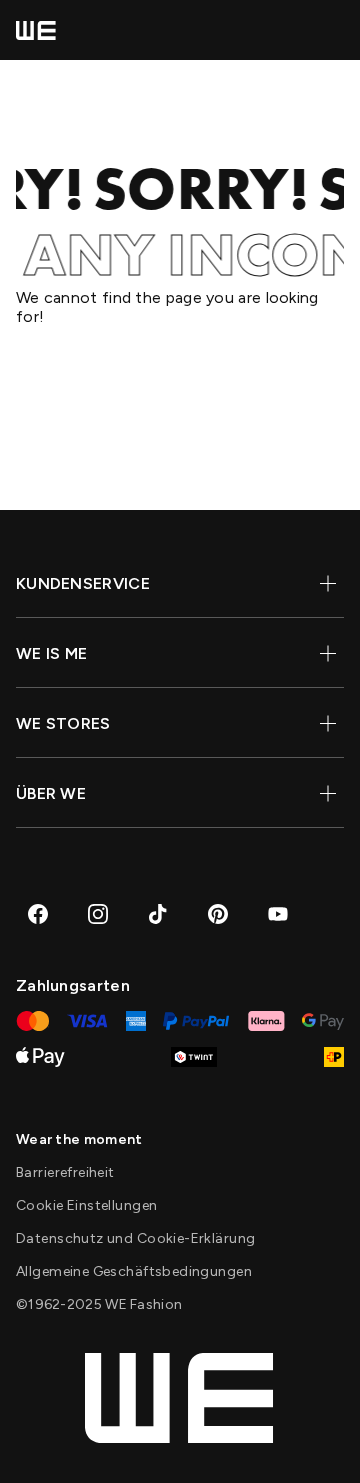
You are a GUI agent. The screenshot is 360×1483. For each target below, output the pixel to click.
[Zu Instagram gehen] (98, 914)
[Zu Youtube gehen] (278, 914)
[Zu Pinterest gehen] (218, 914)
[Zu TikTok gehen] (158, 914)
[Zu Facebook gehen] (38, 914)
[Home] (36, 30)
